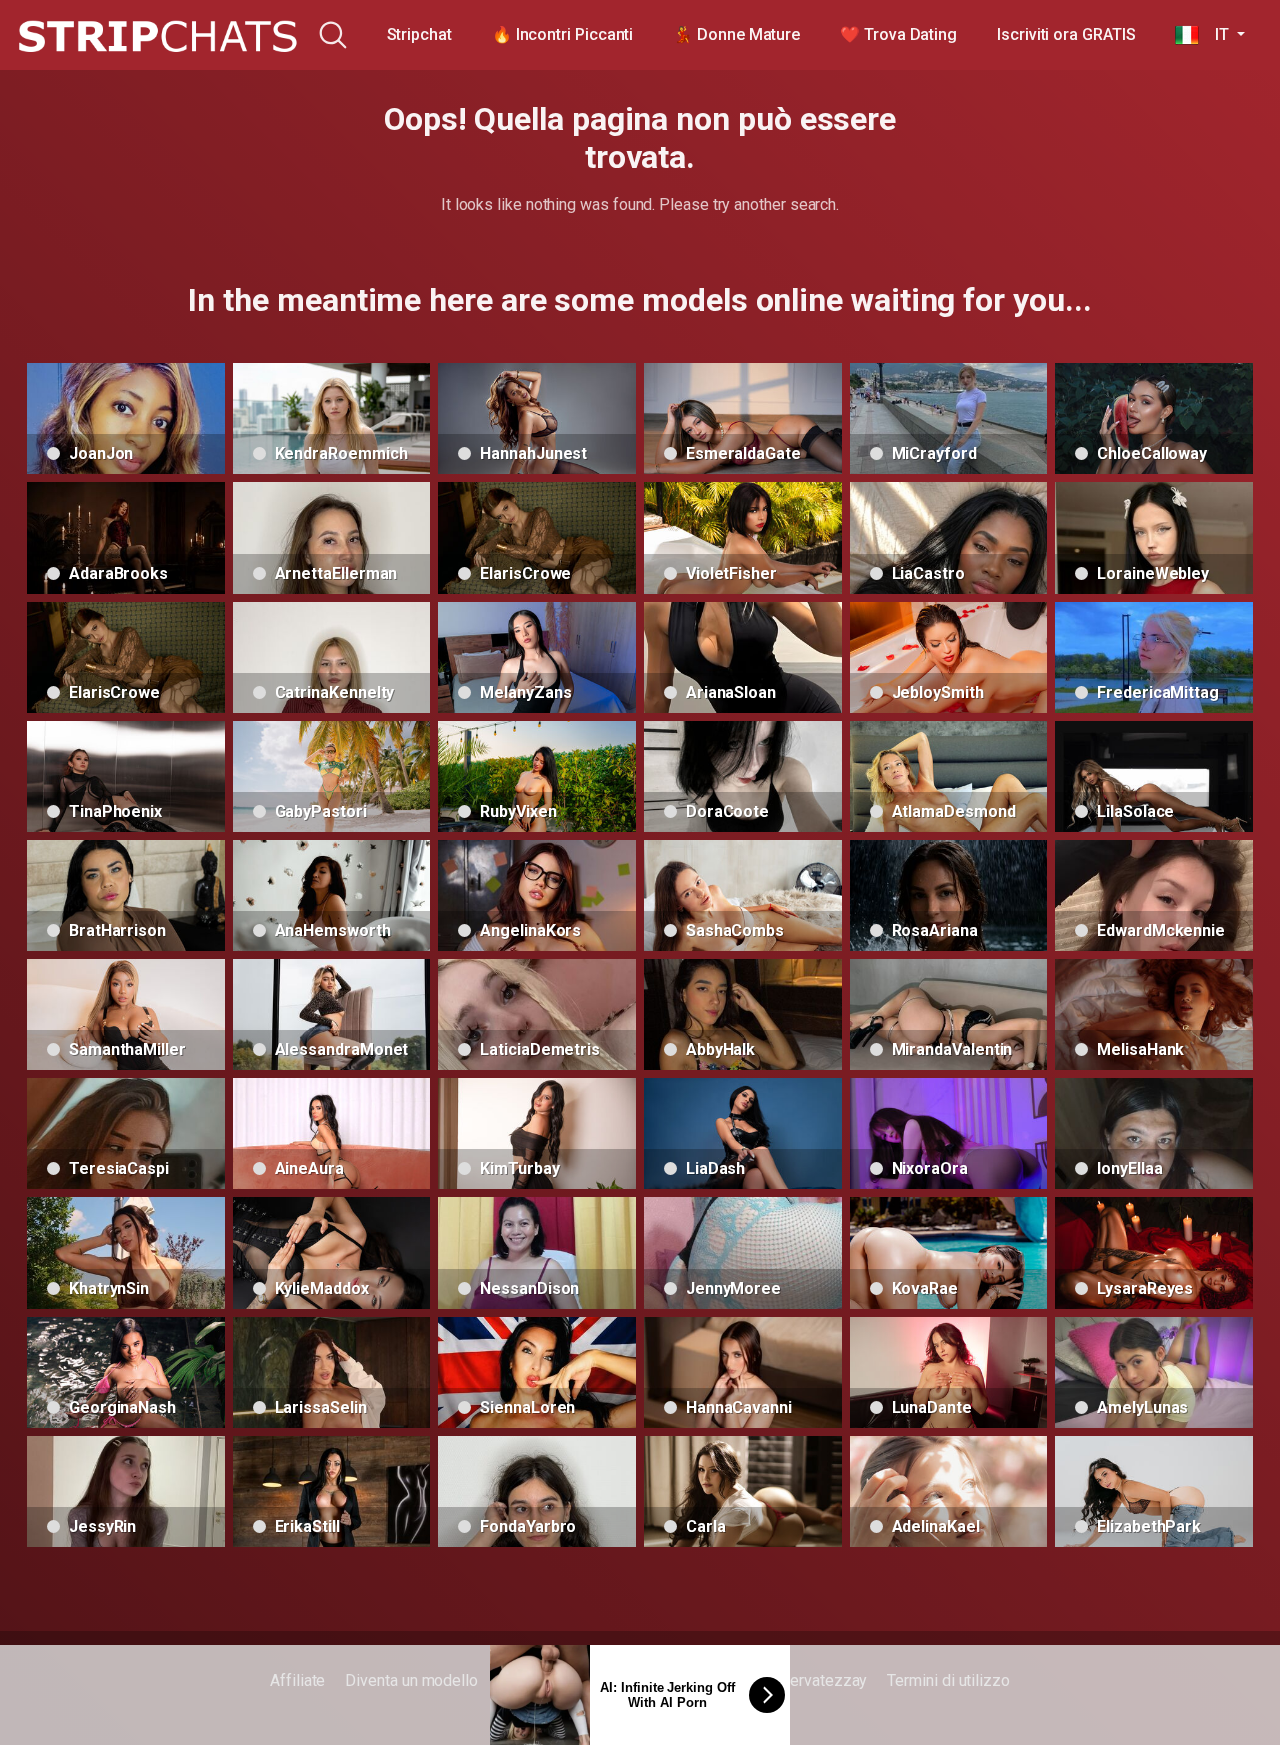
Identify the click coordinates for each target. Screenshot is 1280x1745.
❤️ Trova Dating (898, 34)
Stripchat (419, 34)
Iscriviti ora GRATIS (1066, 34)
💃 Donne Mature (736, 34)
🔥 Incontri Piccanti (562, 34)
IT (1215, 34)
